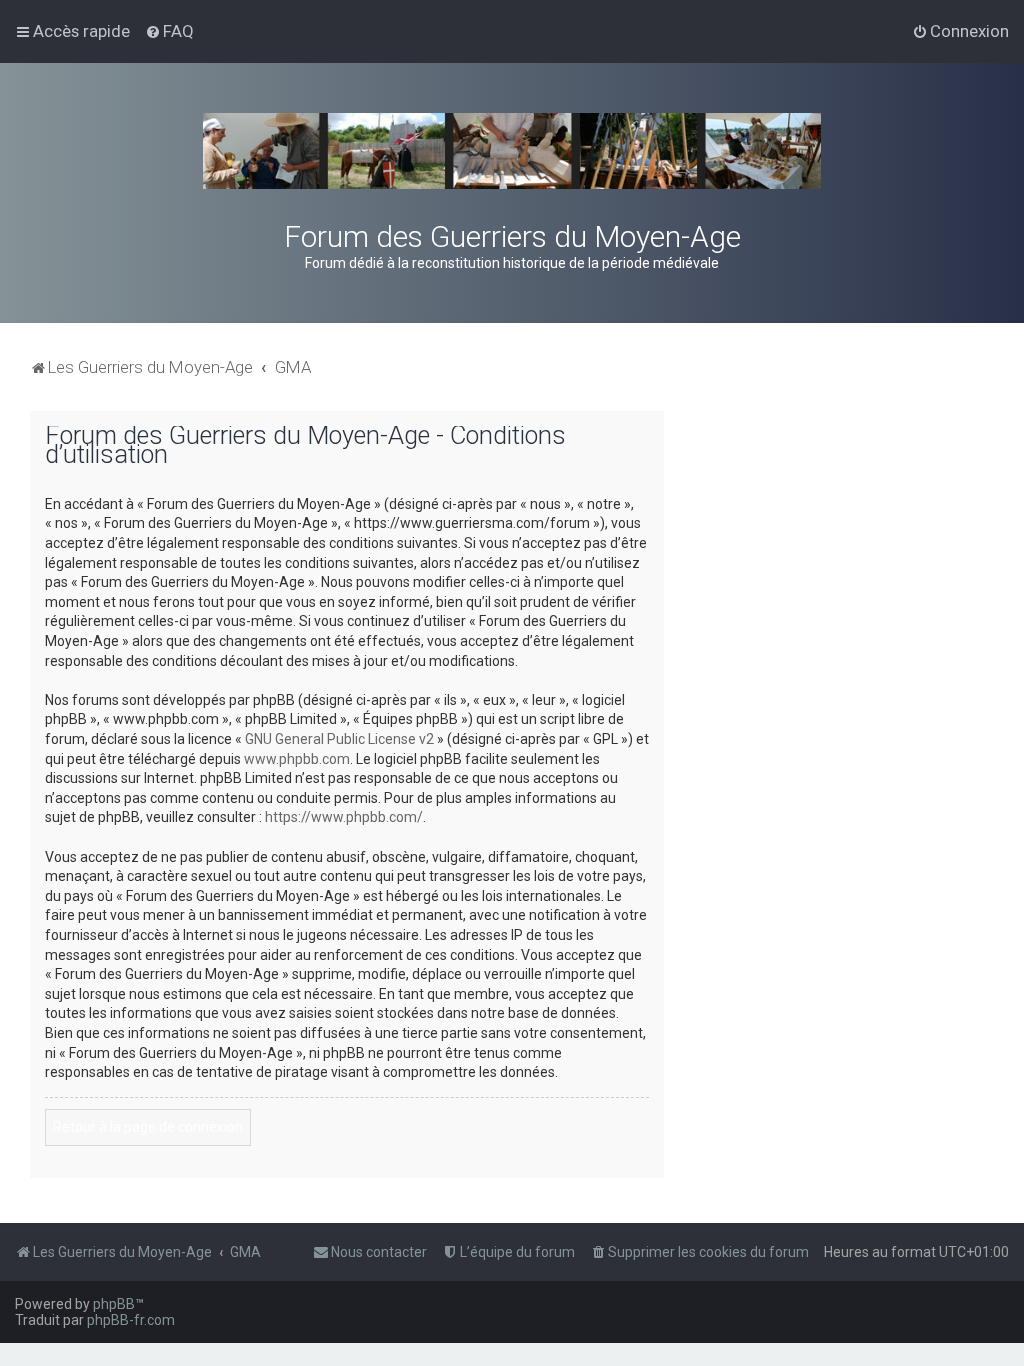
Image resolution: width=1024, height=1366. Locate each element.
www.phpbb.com (297, 759)
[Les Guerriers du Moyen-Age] (512, 151)
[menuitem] (169, 31)
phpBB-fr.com (131, 1320)
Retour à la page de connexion (148, 1127)
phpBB (114, 1304)
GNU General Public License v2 (339, 739)
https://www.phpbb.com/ (344, 817)
